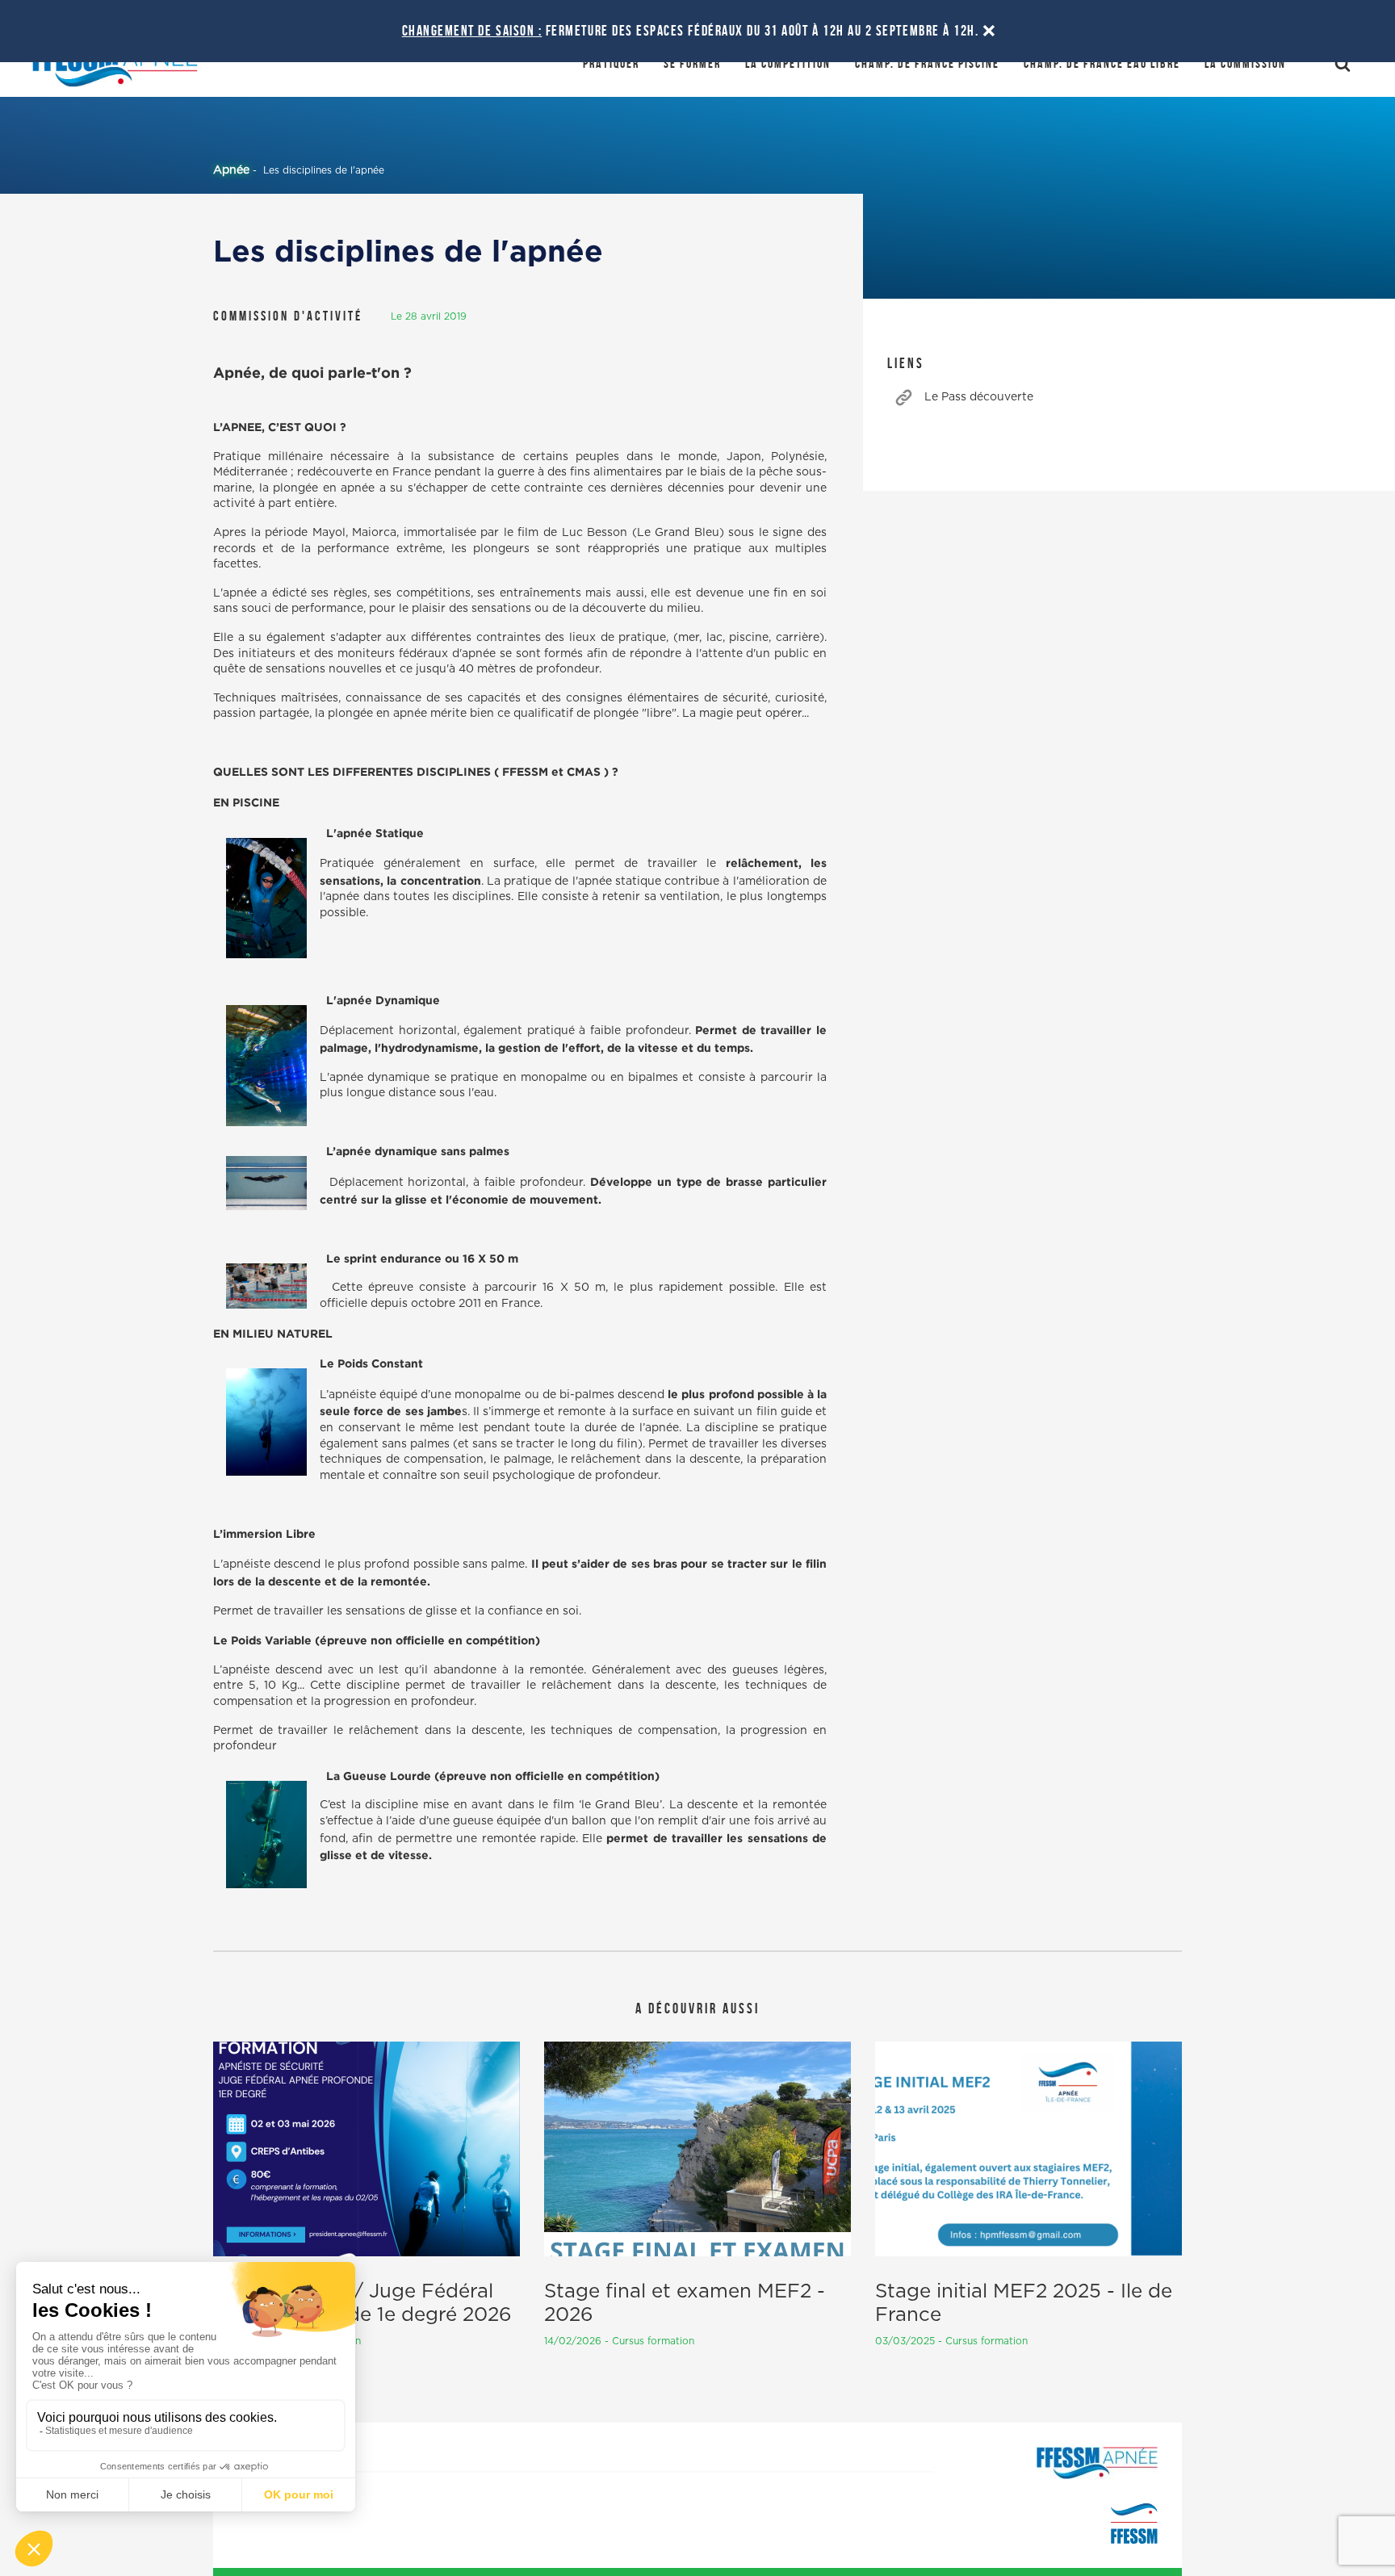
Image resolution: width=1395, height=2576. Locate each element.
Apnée (231, 170)
